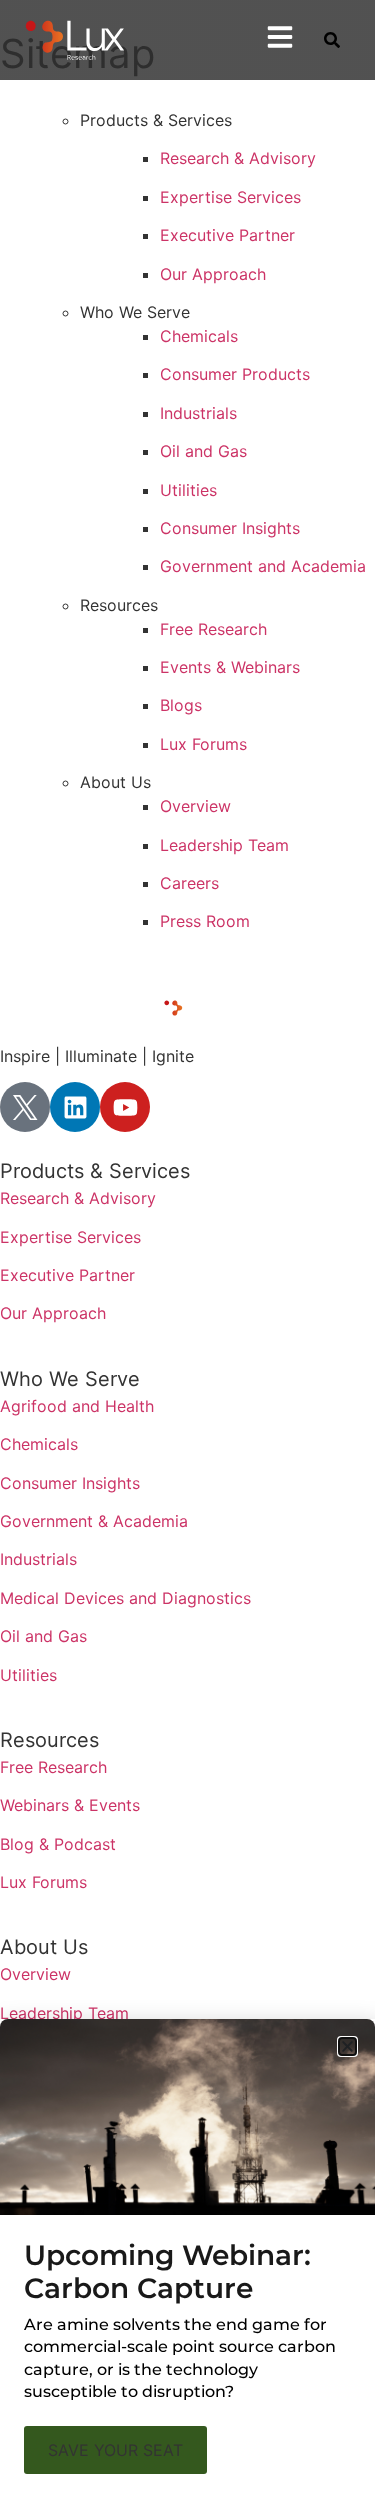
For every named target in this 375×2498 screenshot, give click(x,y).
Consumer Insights (230, 528)
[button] (347, 2046)
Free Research (213, 629)
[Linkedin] (75, 1107)
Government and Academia (263, 566)
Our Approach (213, 274)
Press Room (205, 921)
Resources (49, 1740)
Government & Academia (94, 1521)
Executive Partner (227, 235)
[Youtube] (125, 1107)
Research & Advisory (238, 158)
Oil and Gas (203, 451)
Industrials (198, 413)
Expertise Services (230, 197)
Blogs (181, 705)
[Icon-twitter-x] (25, 1107)
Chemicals (199, 336)
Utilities (188, 490)
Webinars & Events (70, 1805)
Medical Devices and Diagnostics (125, 1598)
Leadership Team (224, 845)
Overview (195, 806)
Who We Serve (70, 1379)
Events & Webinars (230, 667)
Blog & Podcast (58, 1844)
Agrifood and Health (77, 1406)
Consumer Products (235, 374)
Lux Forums (203, 744)
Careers (189, 883)
